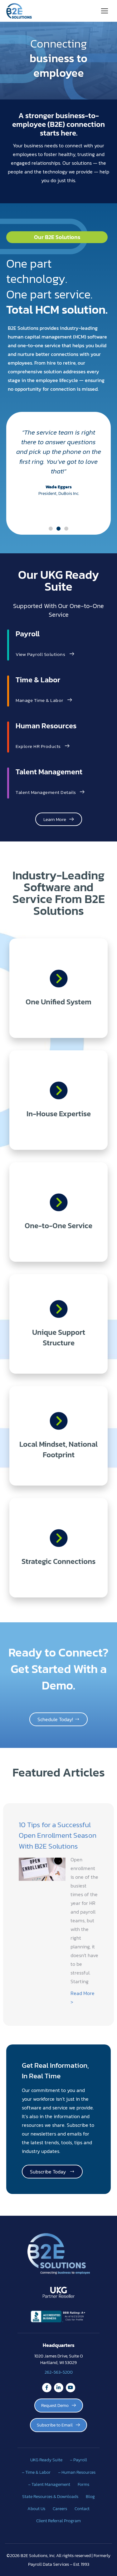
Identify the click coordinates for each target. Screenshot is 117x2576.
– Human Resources (77, 2472)
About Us (36, 2509)
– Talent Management (49, 2484)
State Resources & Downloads (50, 2496)
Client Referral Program (58, 2521)
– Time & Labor (36, 2472)
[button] (51, 529)
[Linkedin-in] (59, 2388)
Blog (90, 2496)
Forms (83, 2484)
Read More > (83, 1998)
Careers (60, 2509)
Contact (82, 2509)
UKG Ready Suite (46, 2460)
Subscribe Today (50, 2172)
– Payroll (78, 2460)
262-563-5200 (59, 2372)
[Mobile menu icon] (105, 11)
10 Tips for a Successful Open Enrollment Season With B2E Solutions (58, 1835)
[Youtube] (71, 2388)
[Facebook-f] (47, 2388)
